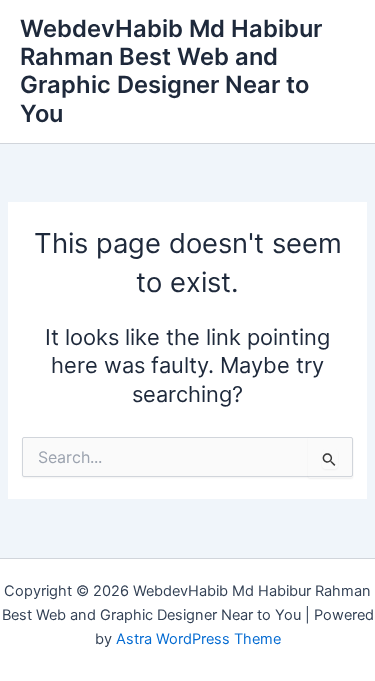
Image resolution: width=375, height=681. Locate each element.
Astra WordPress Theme (198, 639)
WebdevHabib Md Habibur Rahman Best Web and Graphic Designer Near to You (171, 71)
